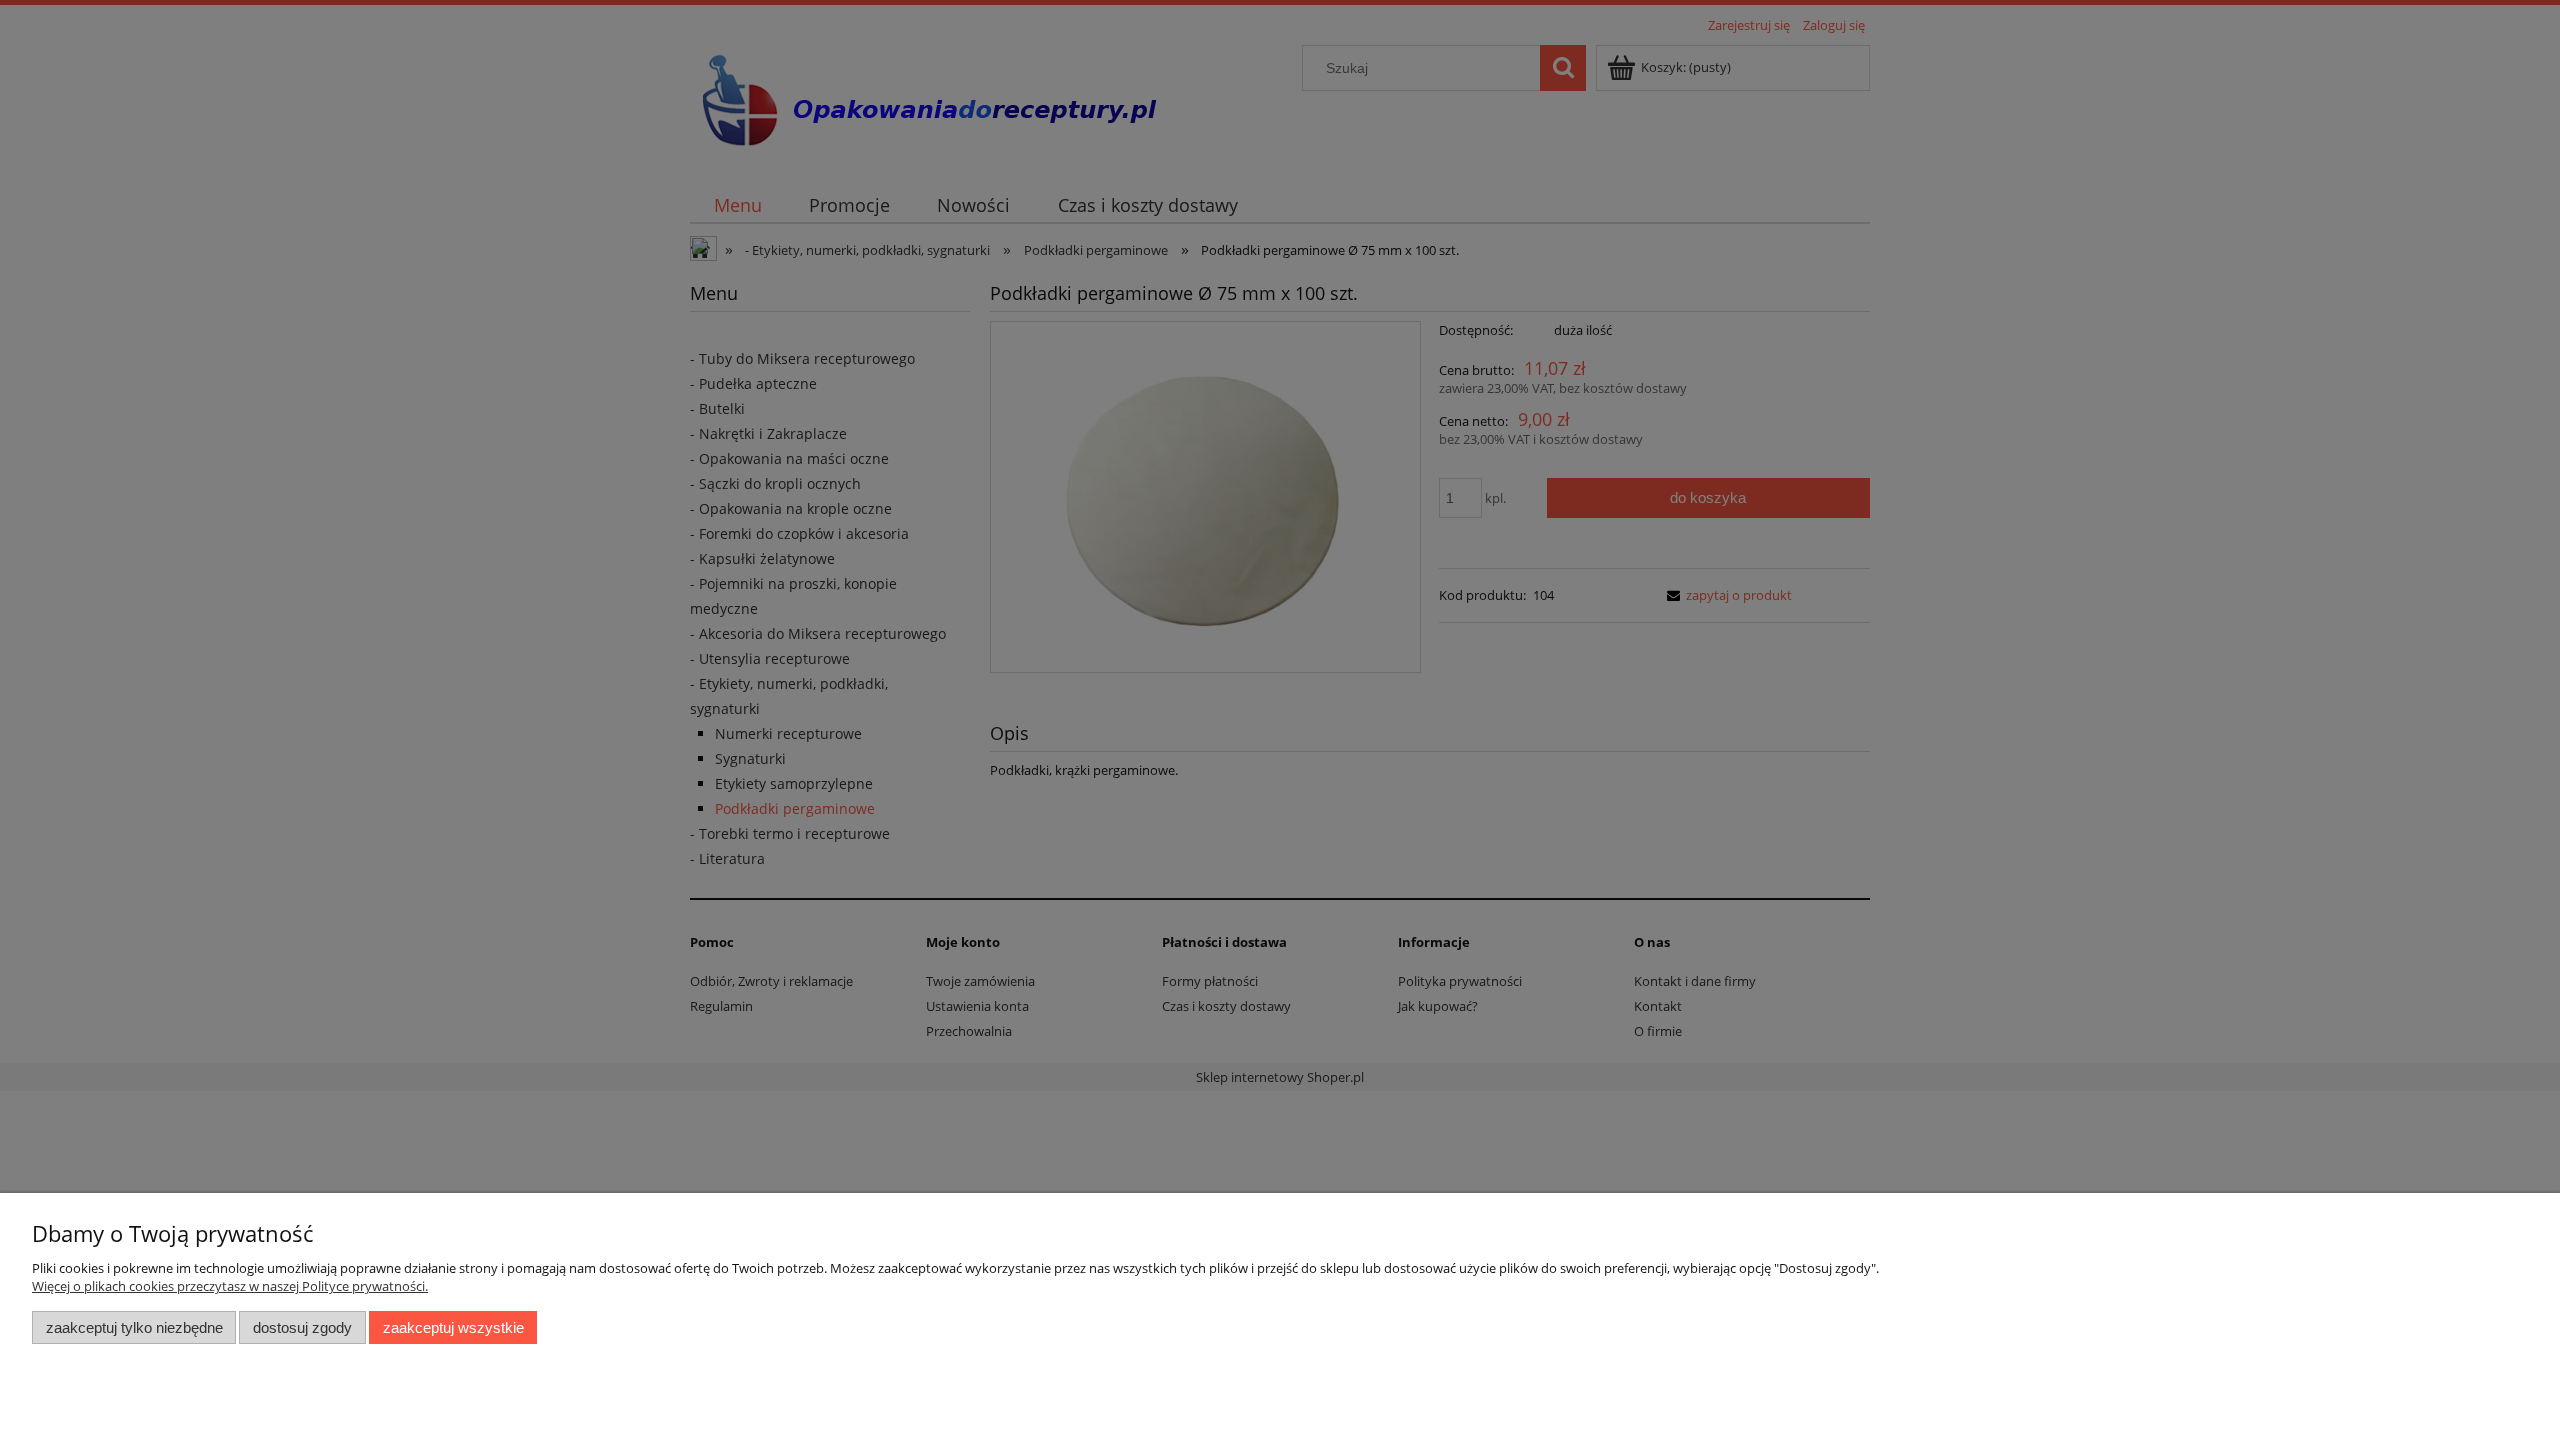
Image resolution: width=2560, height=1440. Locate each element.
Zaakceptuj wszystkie (453, 1327)
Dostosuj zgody (302, 1327)
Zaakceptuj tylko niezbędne (134, 1327)
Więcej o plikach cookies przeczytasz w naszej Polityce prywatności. (230, 1286)
